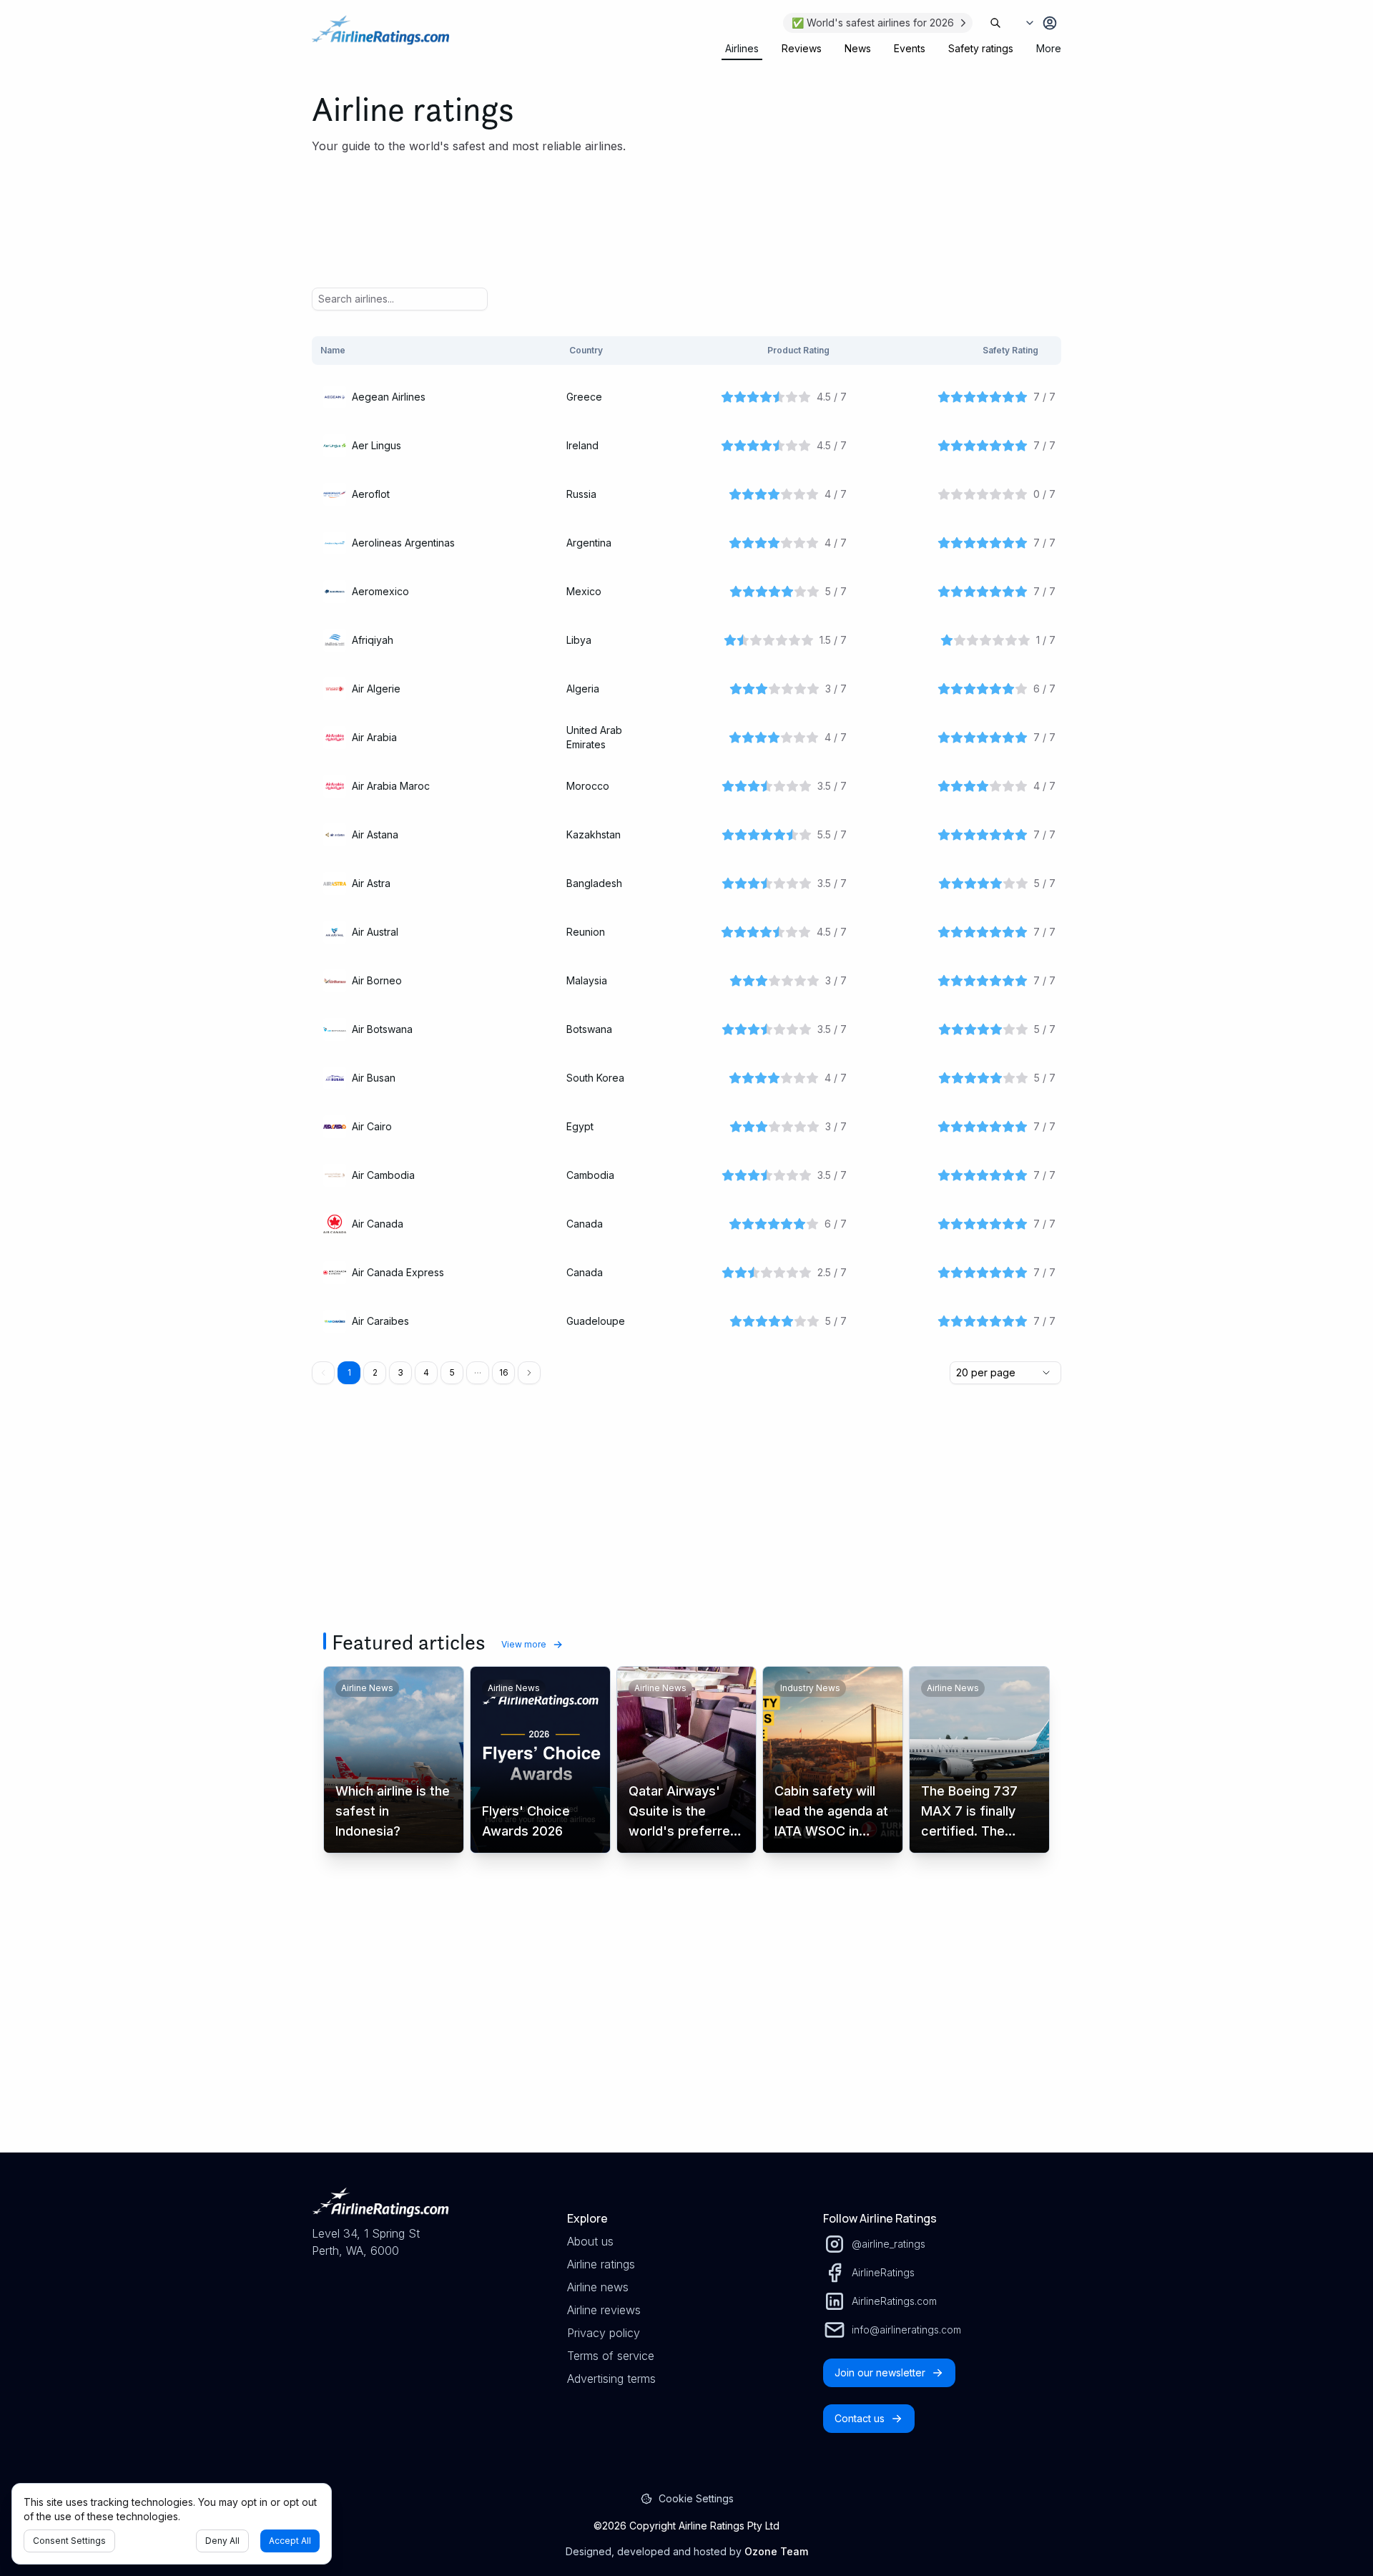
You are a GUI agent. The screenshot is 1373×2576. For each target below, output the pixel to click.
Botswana (589, 1029)
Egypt (580, 1126)
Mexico (584, 591)
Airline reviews (604, 2310)
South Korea (595, 1078)
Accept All (290, 2541)
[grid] (686, 842)
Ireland (582, 445)
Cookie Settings (696, 2498)
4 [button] (426, 1372)
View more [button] (524, 1644)
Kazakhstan (594, 834)
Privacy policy (604, 2333)
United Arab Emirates (594, 737)
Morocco (588, 786)
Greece (584, 397)
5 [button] (452, 1372)
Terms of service (611, 2356)
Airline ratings (601, 2264)
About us (590, 2241)
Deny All (222, 2541)
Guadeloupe (596, 1321)
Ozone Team (776, 2551)
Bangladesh (594, 883)
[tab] (742, 49)
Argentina (589, 543)
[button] (478, 1373)
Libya (579, 640)
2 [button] (375, 1372)
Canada (585, 1224)
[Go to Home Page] (380, 37)
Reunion (586, 932)
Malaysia (587, 980)
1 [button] (349, 1372)
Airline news (598, 2287)
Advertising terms (611, 2379)
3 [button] (400, 1372)
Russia (581, 494)
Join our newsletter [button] (880, 2372)
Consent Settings (69, 2541)
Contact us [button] (860, 2418)
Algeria (583, 689)
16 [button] (504, 1372)
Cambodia (590, 1175)
